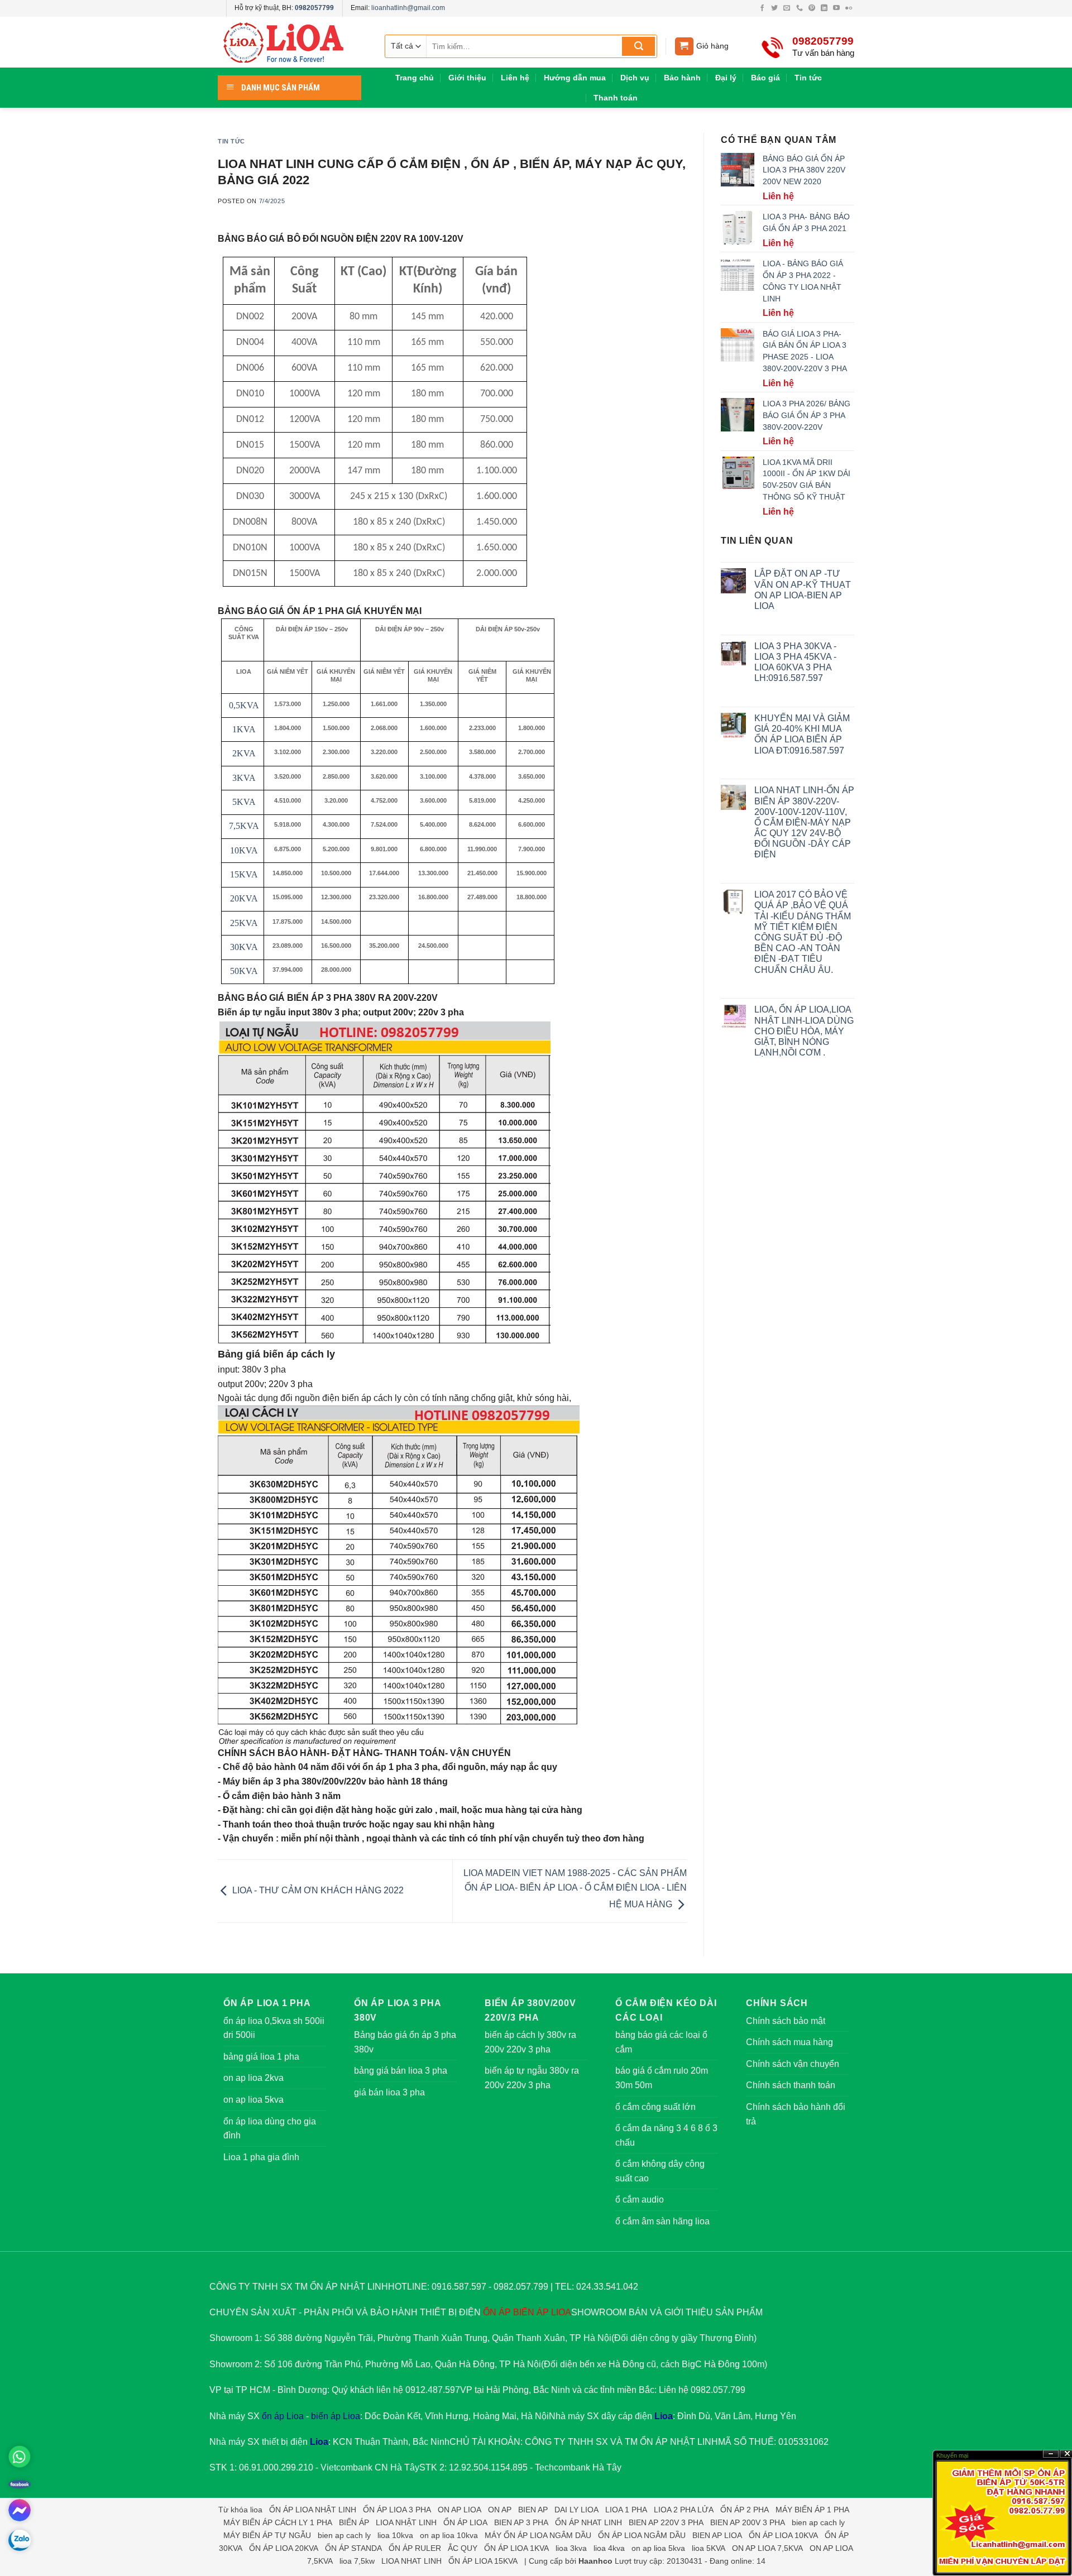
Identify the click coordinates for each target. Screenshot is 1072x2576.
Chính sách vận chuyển (793, 2064)
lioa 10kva (395, 2535)
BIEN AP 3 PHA (521, 2522)
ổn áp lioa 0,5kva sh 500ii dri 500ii (274, 2028)
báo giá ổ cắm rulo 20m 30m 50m (662, 2078)
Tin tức (808, 78)
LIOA (561, 2312)
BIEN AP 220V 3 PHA (666, 2522)
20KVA (244, 898)
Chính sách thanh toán (791, 2085)
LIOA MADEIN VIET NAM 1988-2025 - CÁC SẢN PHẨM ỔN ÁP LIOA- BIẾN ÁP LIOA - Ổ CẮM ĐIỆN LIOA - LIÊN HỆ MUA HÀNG (575, 1889)
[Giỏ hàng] (684, 47)
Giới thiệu (467, 78)
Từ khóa (233, 2510)
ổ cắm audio (640, 2200)
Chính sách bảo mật (786, 2021)
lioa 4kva (609, 2548)
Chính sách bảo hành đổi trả (796, 2114)
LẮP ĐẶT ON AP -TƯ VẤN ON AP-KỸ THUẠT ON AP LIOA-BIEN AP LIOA (803, 590)
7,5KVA (244, 826)
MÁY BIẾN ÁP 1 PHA (812, 2510)
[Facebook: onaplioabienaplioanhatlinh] (20, 2483)
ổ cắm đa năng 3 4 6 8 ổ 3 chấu (666, 2135)
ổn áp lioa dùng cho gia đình (270, 2129)
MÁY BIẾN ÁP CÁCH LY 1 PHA (278, 2522)
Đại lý (726, 78)
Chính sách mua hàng (789, 2042)
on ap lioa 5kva (253, 2100)
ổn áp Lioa (283, 2416)
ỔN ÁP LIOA (465, 2522)
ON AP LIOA (460, 2510)
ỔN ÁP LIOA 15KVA (483, 2561)
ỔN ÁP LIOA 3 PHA (397, 2510)
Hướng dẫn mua (575, 78)
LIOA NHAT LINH (411, 2561)
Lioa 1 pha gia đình (261, 2157)
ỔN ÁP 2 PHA (745, 2510)
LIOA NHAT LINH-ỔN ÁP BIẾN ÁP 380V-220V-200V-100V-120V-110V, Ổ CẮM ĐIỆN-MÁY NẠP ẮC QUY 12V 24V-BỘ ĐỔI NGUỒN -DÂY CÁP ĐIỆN (804, 822)
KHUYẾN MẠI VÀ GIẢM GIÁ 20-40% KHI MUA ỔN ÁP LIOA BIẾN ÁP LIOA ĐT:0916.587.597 (802, 734)
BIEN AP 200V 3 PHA (748, 2522)
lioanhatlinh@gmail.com (408, 8)
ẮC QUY (463, 2548)
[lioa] (290, 42)
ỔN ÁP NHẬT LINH (679, 2442)
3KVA (244, 778)
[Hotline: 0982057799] (20, 2457)
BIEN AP (533, 2510)
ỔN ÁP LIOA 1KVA (516, 2548)
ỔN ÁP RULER (415, 2548)
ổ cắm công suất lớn (655, 2107)
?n (1051, 2454)
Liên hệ (515, 78)
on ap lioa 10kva (449, 2535)
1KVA (244, 729)
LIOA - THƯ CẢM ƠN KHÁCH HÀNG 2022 (317, 1890)
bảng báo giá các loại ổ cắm (661, 2042)
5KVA (244, 802)
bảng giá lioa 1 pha (261, 2057)
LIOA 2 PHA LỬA (684, 2510)
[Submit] (638, 46)
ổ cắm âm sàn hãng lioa (662, 2221)
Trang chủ (415, 78)
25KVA (244, 923)
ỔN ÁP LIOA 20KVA (284, 2548)
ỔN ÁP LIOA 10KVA (783, 2535)
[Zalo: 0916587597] (20, 2540)
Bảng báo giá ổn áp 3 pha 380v (405, 2042)
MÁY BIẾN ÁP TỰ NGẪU (267, 2535)
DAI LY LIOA (576, 2510)
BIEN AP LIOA (717, 2535)
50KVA (244, 971)
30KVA (244, 947)
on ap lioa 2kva (253, 2078)
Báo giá (765, 78)
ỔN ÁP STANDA (353, 2548)
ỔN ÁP (497, 2312)
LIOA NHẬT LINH (406, 2522)
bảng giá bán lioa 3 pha (401, 2071)
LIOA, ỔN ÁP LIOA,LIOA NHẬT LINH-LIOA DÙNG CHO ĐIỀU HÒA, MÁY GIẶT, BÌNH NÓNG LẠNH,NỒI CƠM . (804, 1031)
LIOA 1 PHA (626, 2510)
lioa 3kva (571, 2548)
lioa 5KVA (709, 2548)
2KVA (244, 753)
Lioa (664, 2416)
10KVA (244, 850)
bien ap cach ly (818, 2522)
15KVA (244, 874)
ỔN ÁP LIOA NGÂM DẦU (642, 2535)
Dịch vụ (635, 78)
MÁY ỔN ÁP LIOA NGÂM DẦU (538, 2535)
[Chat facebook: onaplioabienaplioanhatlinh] (20, 2510)
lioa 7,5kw (357, 2561)
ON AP (500, 2510)
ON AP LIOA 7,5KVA (767, 2548)
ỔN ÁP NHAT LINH (588, 2522)
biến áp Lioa (336, 2416)
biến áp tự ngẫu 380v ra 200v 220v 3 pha (532, 2078)
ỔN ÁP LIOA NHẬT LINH (313, 2510)
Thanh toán (616, 98)
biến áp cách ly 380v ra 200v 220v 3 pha (530, 2042)
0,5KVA (244, 705)
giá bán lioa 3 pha (389, 2092)
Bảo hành (682, 78)
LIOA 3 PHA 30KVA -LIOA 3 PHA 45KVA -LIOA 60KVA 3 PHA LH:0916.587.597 (795, 662)
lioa (256, 2510)
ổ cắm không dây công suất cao (660, 2171)
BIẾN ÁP (531, 2312)
